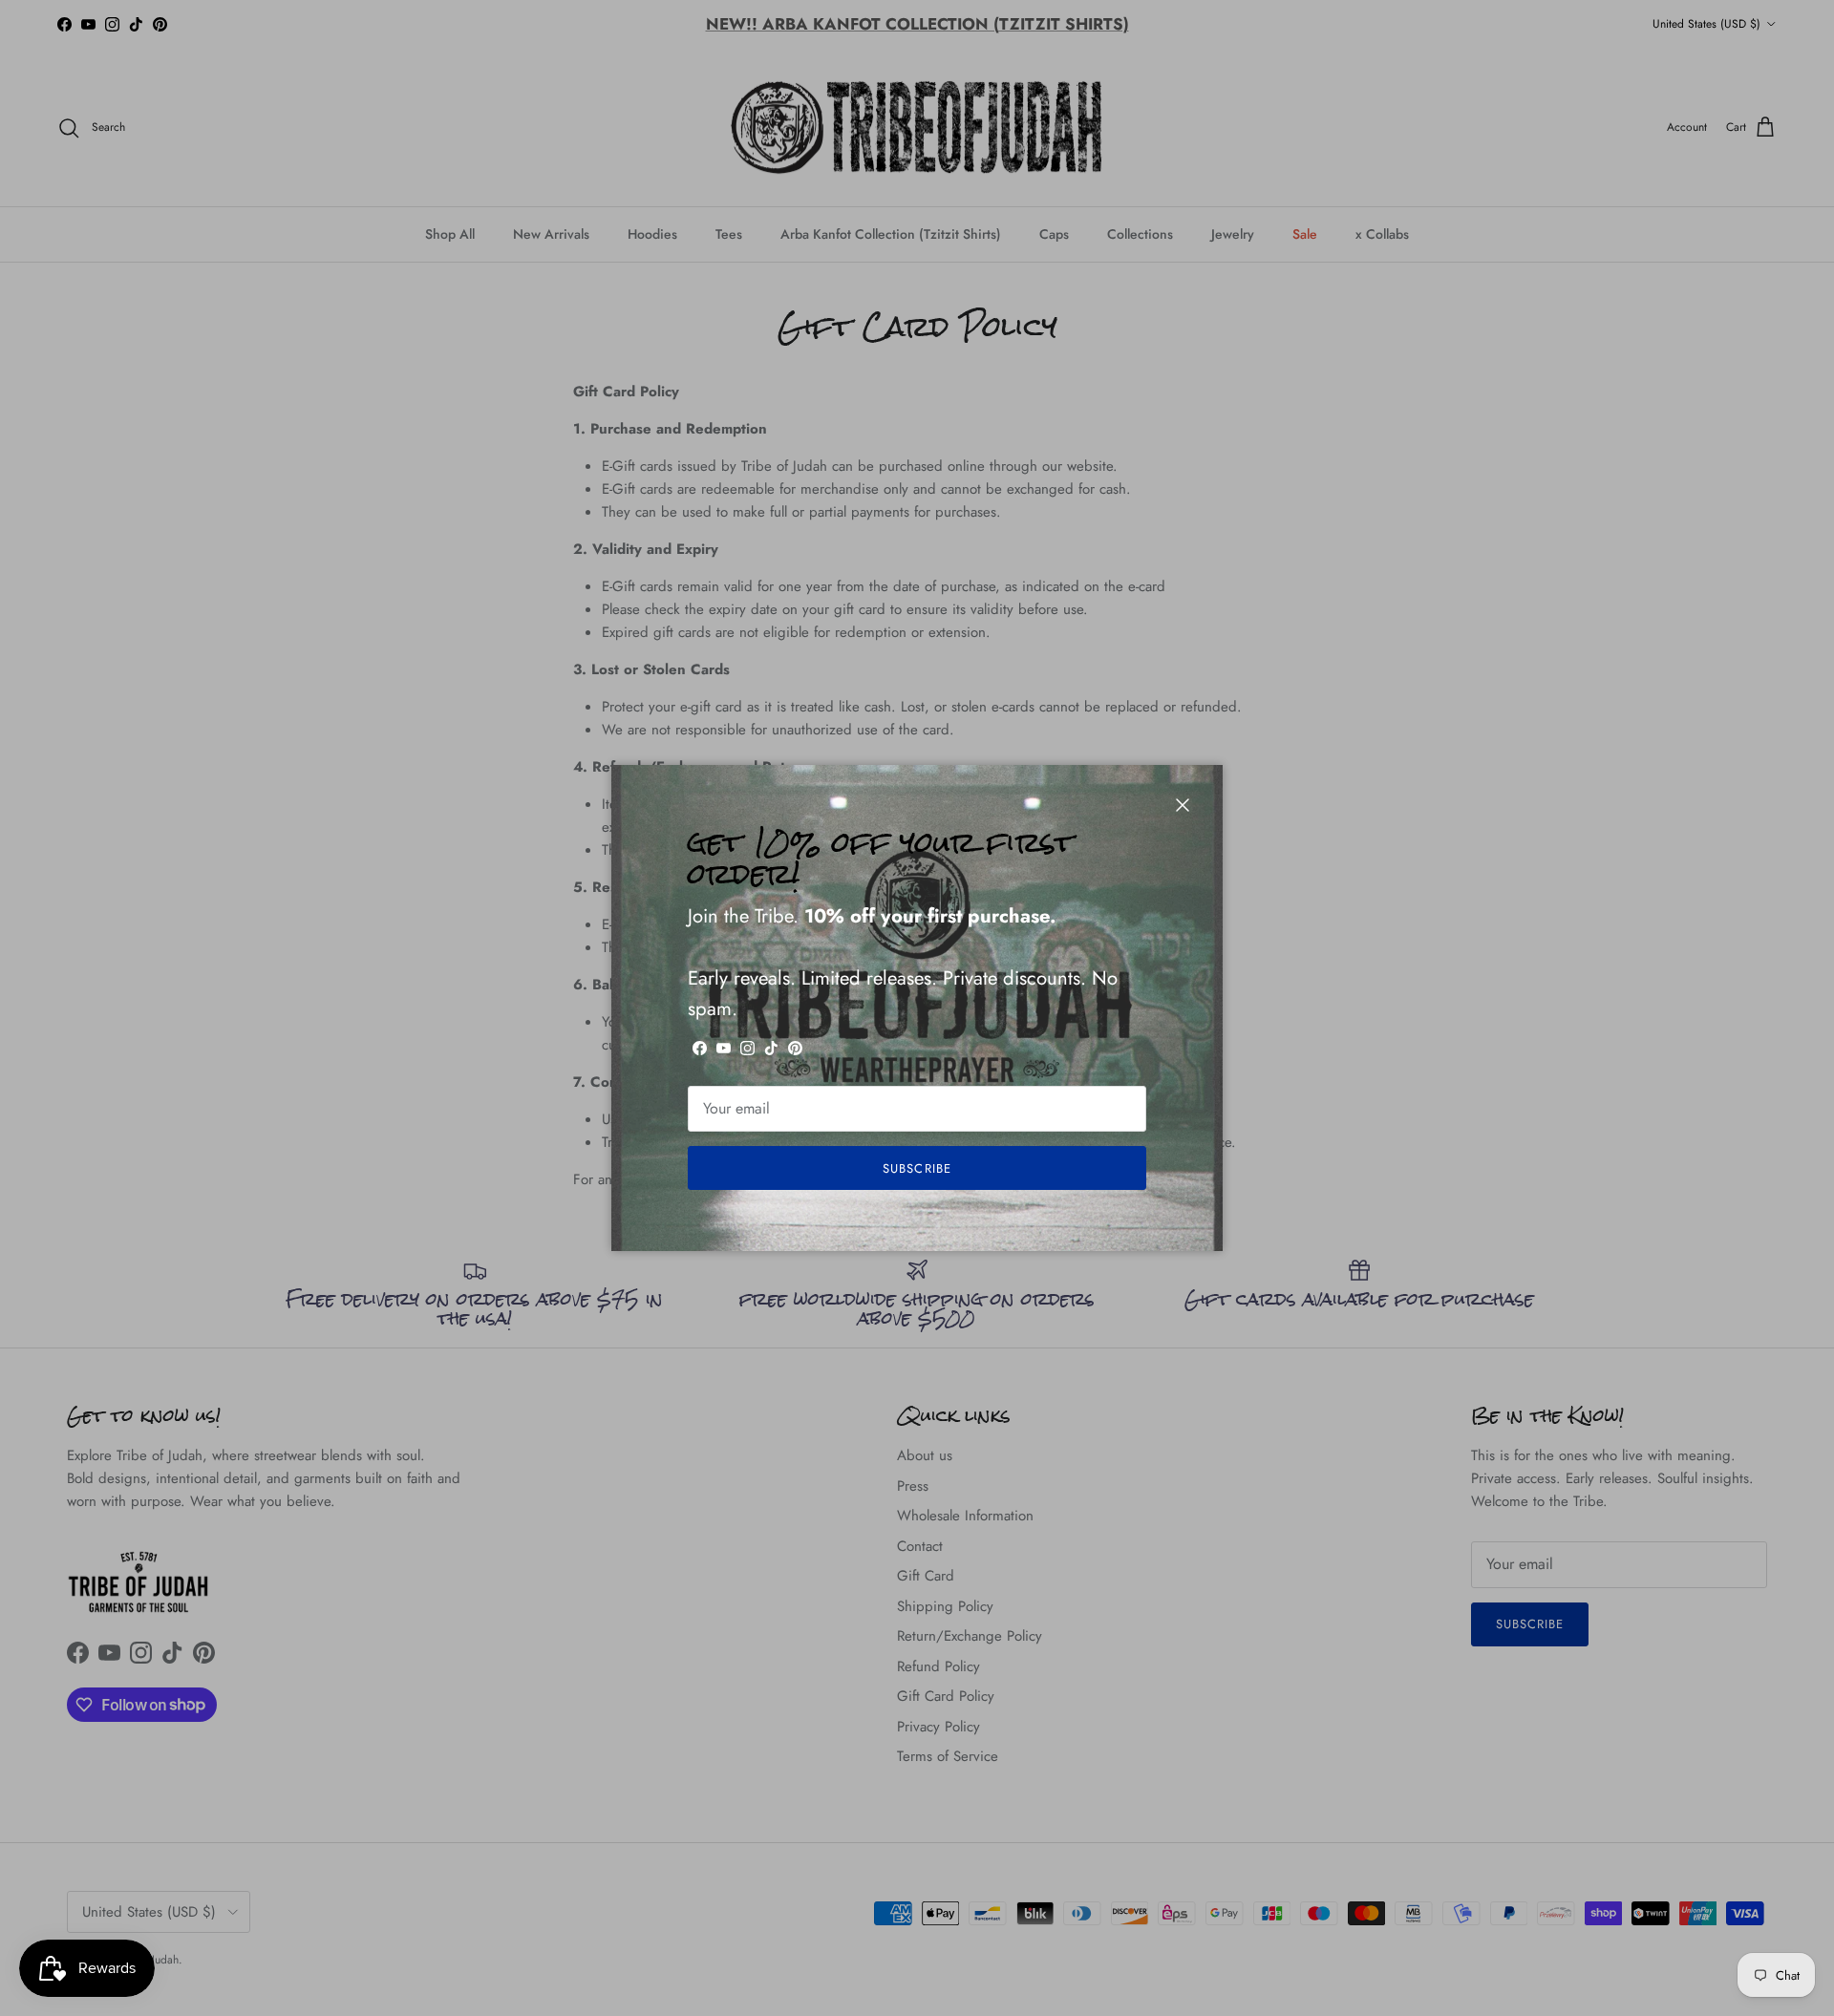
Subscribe (917, 1168)
